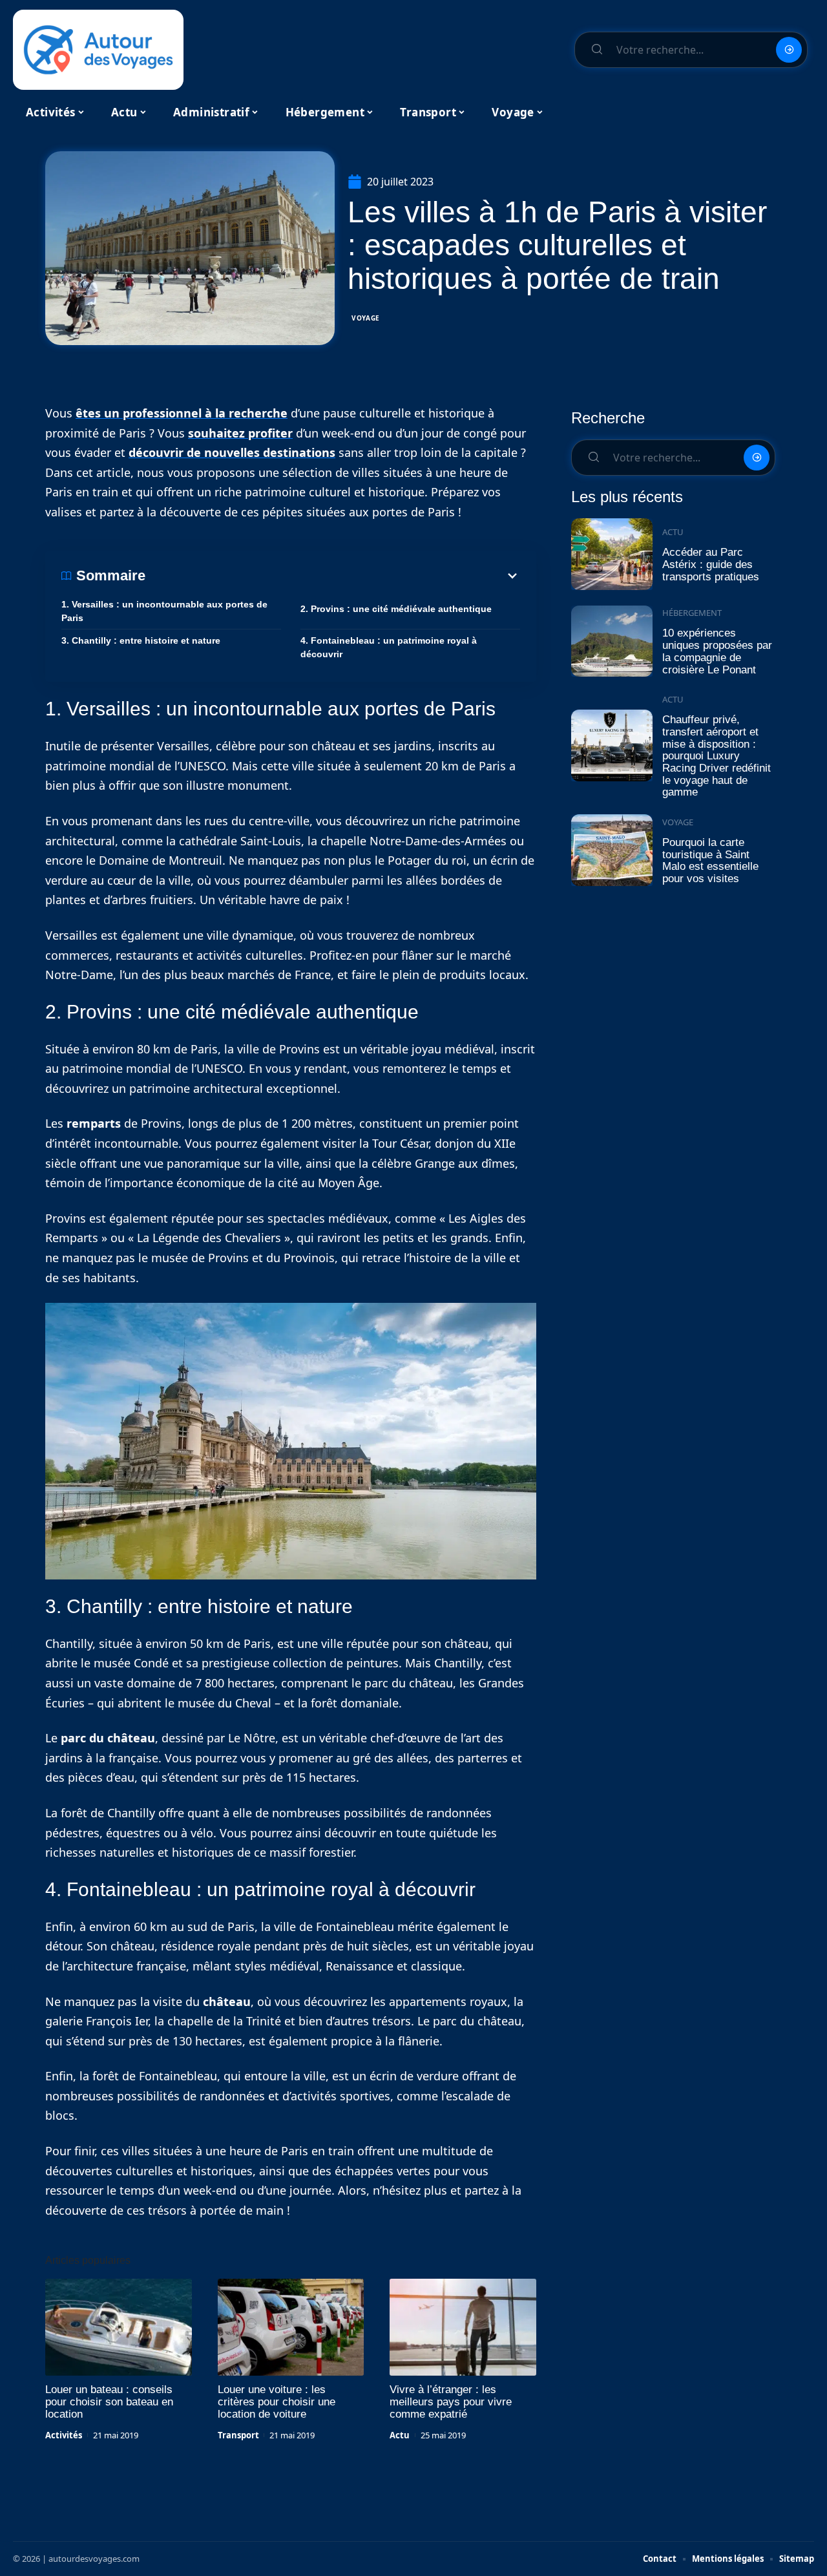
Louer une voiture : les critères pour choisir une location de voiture (277, 2402)
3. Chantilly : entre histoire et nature (141, 640)
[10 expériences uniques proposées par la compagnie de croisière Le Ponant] (612, 641)
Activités (64, 2435)
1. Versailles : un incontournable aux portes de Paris (164, 611)
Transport (238, 2435)
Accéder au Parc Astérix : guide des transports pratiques (711, 564)
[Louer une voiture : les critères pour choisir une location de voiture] (291, 2327)
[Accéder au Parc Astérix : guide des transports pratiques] (612, 554)
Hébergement (692, 613)
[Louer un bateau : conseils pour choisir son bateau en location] (119, 2327)
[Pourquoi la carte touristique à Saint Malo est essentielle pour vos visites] (612, 850)
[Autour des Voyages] (98, 50)
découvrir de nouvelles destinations (232, 452)
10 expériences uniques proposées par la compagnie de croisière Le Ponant (717, 651)
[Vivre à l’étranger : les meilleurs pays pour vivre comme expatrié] (463, 2327)
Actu (400, 2435)
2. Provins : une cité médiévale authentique (396, 609)
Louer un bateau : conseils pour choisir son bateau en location (109, 2402)
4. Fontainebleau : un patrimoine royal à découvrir (389, 647)
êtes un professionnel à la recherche (182, 413)
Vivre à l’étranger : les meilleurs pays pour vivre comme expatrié (451, 2402)
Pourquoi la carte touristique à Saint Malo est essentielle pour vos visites (710, 860)
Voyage (366, 318)
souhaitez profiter (240, 433)
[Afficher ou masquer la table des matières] (333, 576)
